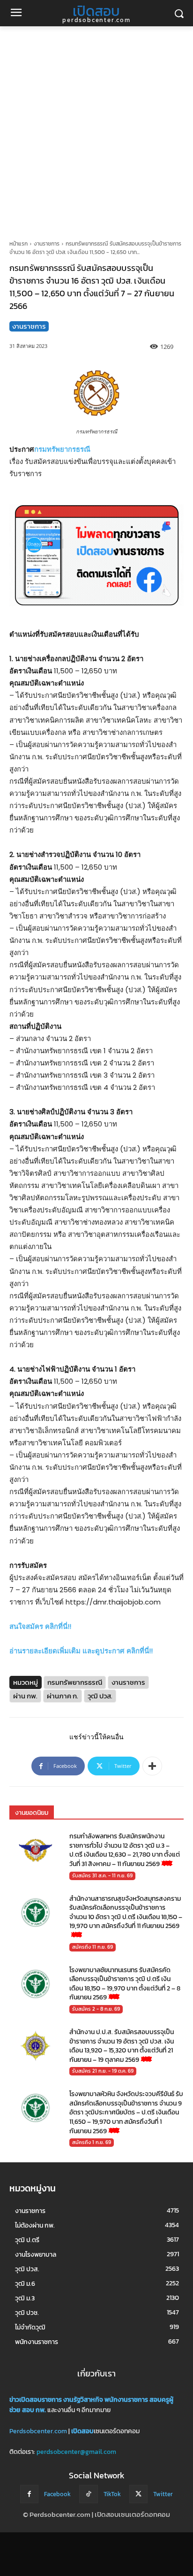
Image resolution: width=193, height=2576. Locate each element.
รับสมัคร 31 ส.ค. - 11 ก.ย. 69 (102, 1875)
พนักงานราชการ (126, 2400)
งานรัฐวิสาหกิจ (83, 2400)
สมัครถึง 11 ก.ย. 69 (93, 1947)
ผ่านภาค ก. (63, 1696)
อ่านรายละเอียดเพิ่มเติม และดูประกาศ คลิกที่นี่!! (81, 1651)
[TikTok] (88, 2494)
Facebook (57, 2494)
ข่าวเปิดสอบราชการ (36, 2400)
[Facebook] (29, 2494)
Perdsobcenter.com (38, 2431)
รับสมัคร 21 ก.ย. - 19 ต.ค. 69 (103, 2071)
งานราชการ (47, 244)
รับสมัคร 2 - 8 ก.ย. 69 (96, 2009)
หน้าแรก (19, 244)
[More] (152, 1766)
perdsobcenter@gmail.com (76, 2452)
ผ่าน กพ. (25, 1696)
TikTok (112, 2494)
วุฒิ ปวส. (100, 1696)
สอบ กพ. (34, 2410)
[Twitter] (138, 2494)
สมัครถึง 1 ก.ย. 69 (92, 2142)
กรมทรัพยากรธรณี (62, 449)
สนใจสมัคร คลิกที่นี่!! (40, 1626)
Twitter (163, 2494)
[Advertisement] (96, 128)
